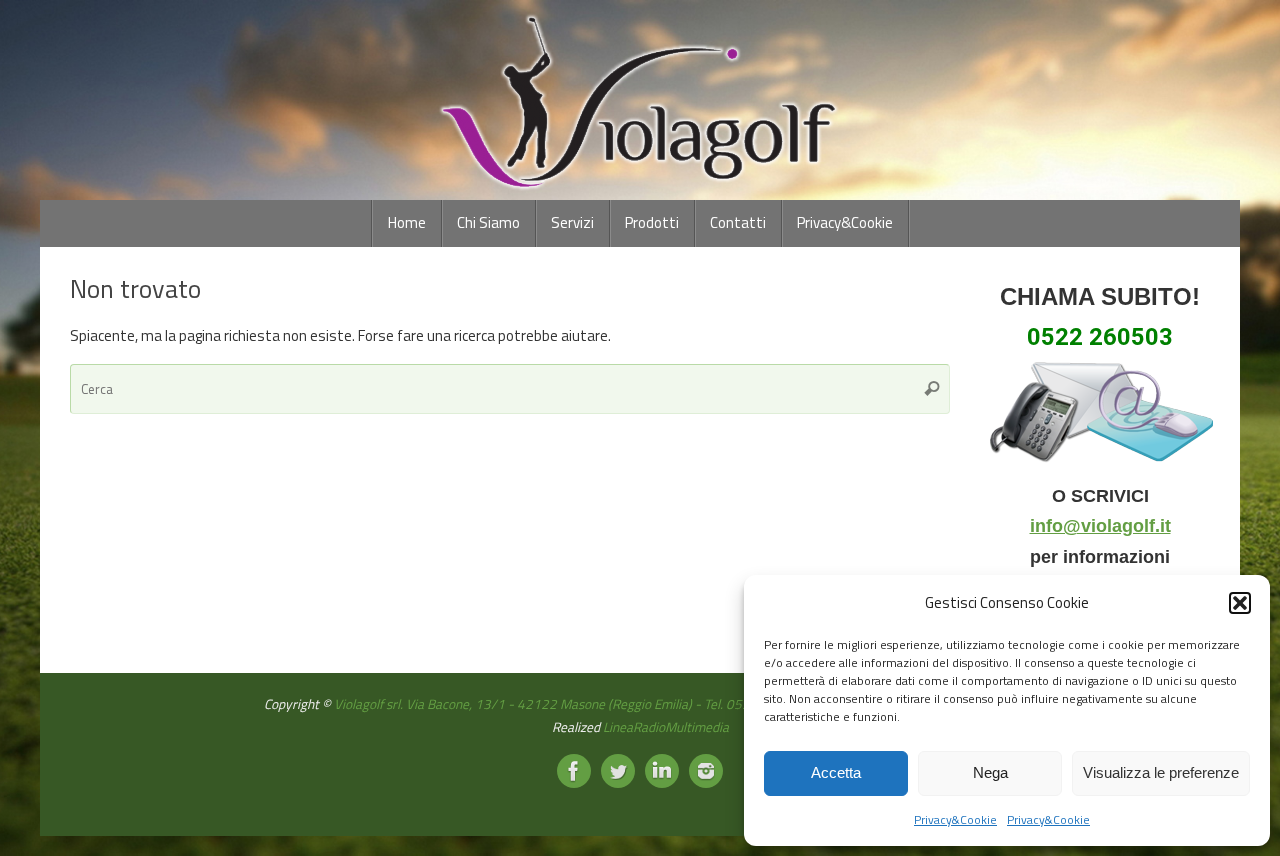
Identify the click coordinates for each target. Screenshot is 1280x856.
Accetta (836, 772)
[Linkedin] (662, 771)
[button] (1240, 603)
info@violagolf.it (1100, 526)
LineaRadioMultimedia (666, 727)
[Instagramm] (706, 771)
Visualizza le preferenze (1161, 772)
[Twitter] (618, 771)
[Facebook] (574, 771)
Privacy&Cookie (955, 819)
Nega (990, 772)
